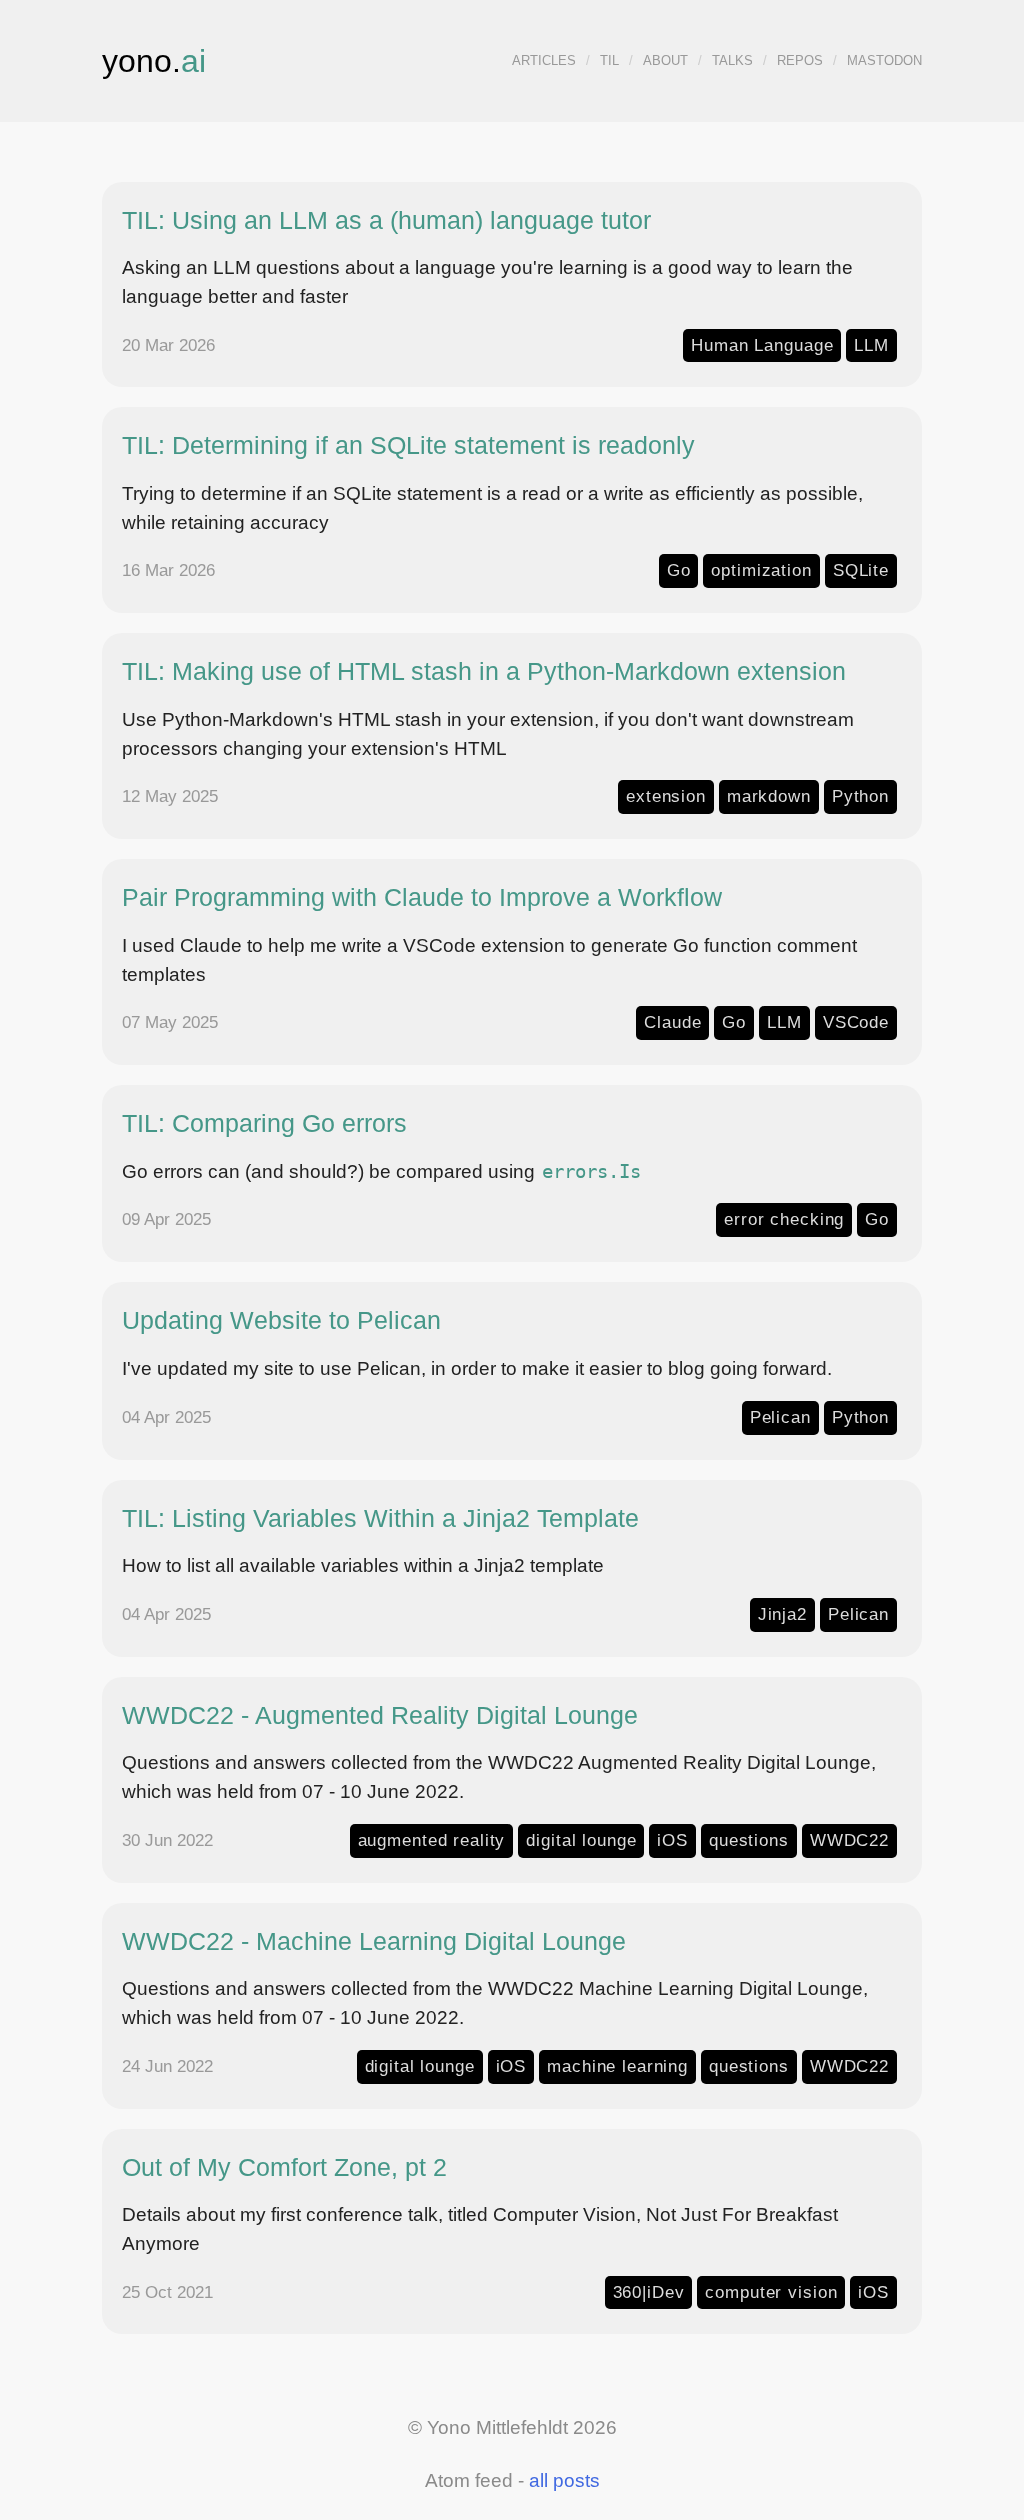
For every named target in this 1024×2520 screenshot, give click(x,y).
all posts (564, 2480)
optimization (761, 570)
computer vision (771, 2292)
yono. (141, 61)
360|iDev (649, 2292)
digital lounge (581, 1840)
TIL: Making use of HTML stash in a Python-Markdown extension (484, 671)
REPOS (800, 60)
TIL (609, 60)
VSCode (856, 1022)
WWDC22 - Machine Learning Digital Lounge (374, 1941)
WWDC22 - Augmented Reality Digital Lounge (380, 1715)
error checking (784, 1219)
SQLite (861, 570)
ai (193, 61)
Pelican (780, 1417)
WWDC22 (849, 1840)
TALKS (732, 60)
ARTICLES (544, 60)
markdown (769, 796)
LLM (871, 345)
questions (749, 1840)
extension (666, 796)
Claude (672, 1022)
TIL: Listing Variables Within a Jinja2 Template (380, 1518)
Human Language (762, 345)
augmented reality (432, 1840)
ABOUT (665, 60)
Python (860, 796)
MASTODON (884, 60)
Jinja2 (782, 1614)
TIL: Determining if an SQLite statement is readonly (408, 445)
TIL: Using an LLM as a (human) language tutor (386, 220)
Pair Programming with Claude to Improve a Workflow (422, 897)
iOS (672, 1840)
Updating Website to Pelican (281, 1320)
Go (679, 570)
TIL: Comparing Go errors (264, 1123)
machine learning (617, 2066)
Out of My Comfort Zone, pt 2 (284, 2167)
